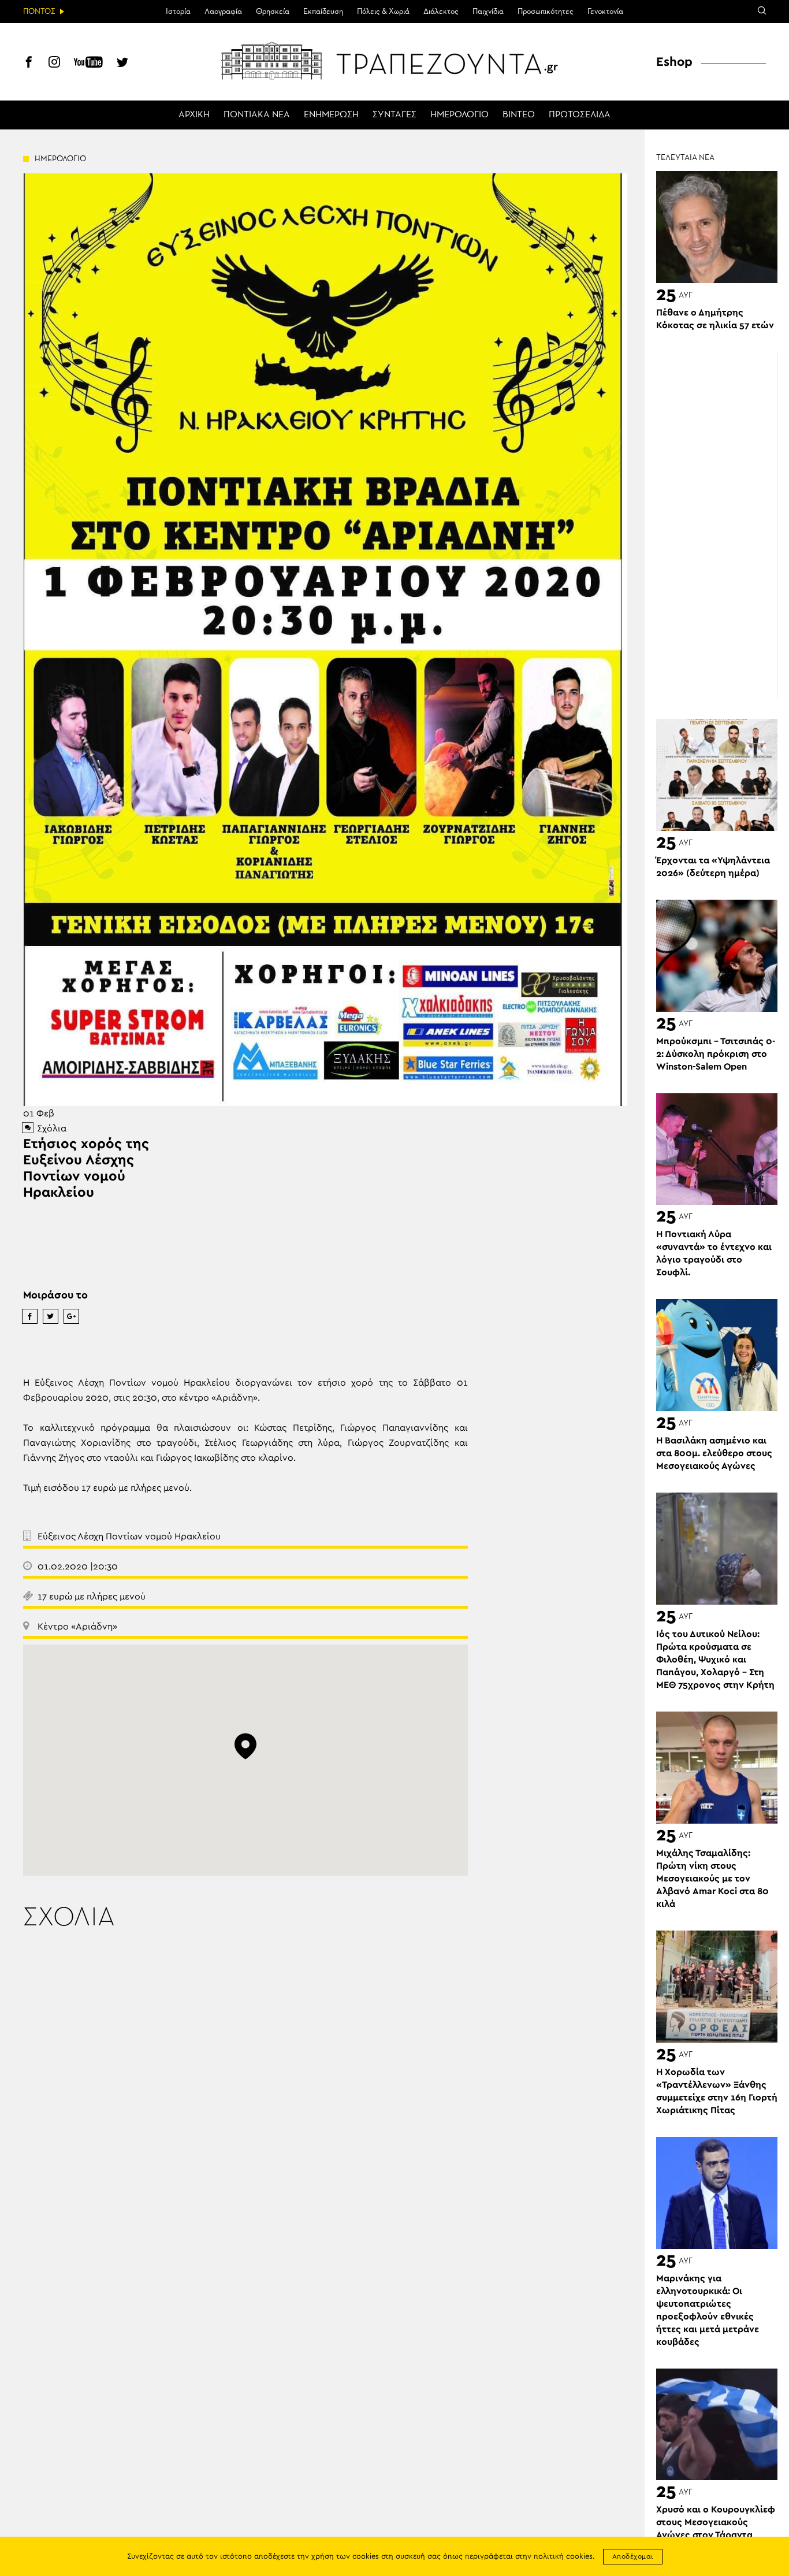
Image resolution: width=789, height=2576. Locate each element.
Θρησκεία (273, 12)
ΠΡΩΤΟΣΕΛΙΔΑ (580, 115)
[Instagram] (54, 64)
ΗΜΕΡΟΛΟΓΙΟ (459, 115)
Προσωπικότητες (546, 12)
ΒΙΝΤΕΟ (519, 115)
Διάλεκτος (441, 12)
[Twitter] (122, 64)
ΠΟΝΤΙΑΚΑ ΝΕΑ (257, 115)
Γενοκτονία (605, 12)
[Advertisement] (723, 525)
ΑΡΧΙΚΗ (194, 115)
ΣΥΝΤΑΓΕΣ (394, 115)
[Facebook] (29, 64)
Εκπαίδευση (323, 12)
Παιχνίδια (488, 12)
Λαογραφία (223, 12)
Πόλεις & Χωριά (383, 12)
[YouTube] (88, 64)
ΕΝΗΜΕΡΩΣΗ (331, 115)
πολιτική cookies (563, 2557)
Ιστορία (178, 12)
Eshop (674, 62)
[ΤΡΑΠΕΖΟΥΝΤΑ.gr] (394, 61)
